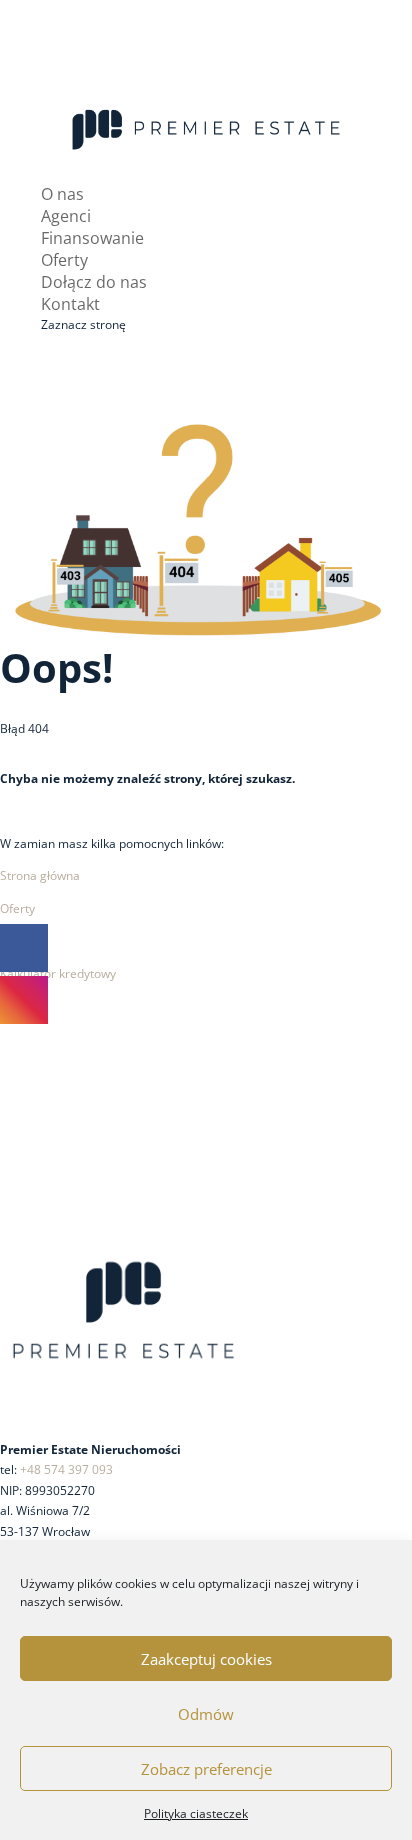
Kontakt (70, 304)
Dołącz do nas (94, 282)
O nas (62, 194)
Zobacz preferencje (206, 1769)
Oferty (64, 260)
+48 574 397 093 (66, 1469)
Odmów (206, 1714)
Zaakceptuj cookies (206, 1659)
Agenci (66, 216)
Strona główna (40, 875)
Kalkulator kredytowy (58, 973)
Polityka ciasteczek (196, 1813)
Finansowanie (92, 238)
